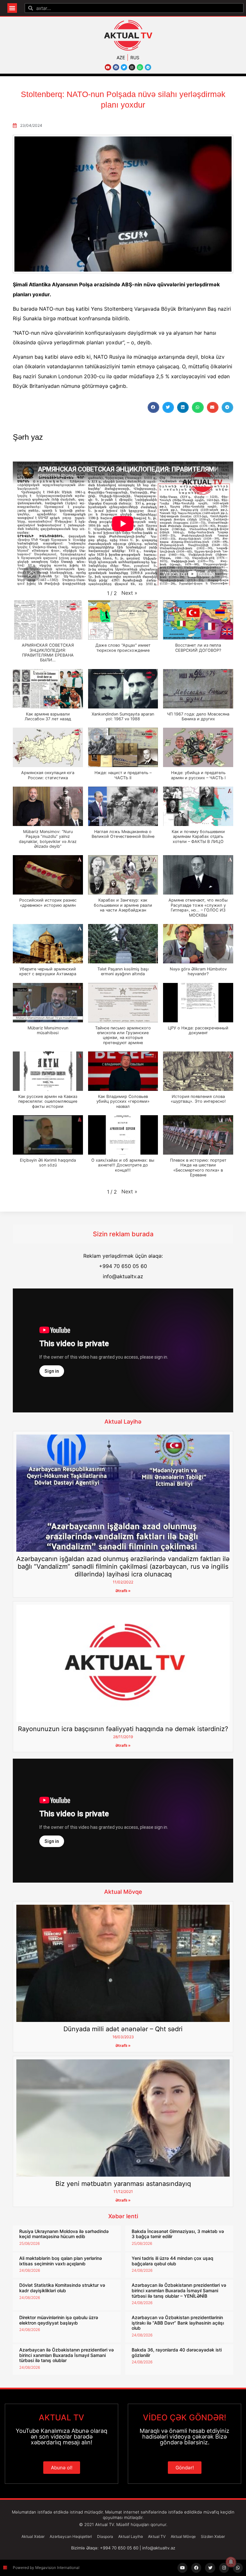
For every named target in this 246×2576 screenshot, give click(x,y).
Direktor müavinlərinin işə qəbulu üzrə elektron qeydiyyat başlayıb (59, 2320)
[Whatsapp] (140, 67)
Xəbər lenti (123, 2216)
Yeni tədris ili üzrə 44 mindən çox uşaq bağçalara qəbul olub (172, 2261)
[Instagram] (132, 67)
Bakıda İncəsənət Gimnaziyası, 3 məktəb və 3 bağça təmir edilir (178, 2234)
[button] (12, 8)
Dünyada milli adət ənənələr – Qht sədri (123, 2029)
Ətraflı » (123, 1591)
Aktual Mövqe (123, 1892)
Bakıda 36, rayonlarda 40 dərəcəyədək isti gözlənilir (177, 2352)
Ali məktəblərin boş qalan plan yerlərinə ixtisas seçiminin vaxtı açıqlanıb (61, 2261)
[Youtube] (108, 67)
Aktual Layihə (123, 1422)
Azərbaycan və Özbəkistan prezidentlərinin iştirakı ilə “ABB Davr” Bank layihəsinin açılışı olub (178, 2323)
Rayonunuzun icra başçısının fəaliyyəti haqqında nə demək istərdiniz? (123, 1729)
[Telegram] (148, 67)
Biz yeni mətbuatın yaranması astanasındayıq (123, 2184)
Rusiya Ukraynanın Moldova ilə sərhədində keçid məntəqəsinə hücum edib (64, 2234)
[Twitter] (124, 67)
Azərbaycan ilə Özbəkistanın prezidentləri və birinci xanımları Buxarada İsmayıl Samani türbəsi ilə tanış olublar (66, 2355)
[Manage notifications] (231, 2562)
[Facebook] (116, 67)
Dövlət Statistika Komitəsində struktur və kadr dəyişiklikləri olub (62, 2288)
